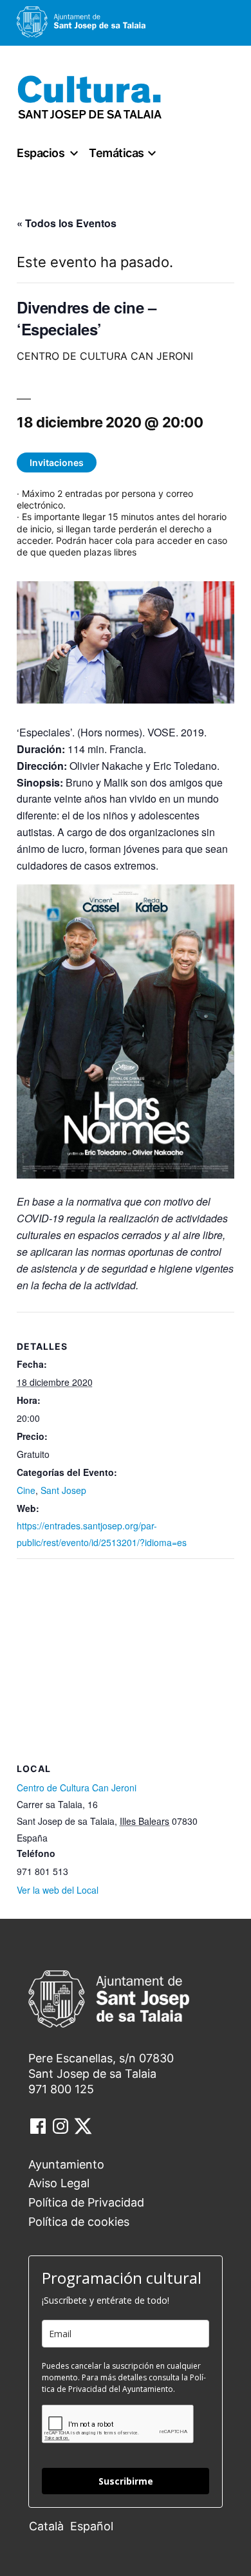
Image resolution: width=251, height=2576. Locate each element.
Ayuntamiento (66, 2164)
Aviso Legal (59, 2183)
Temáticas (116, 153)
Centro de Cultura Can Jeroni (77, 1787)
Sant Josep (63, 1490)
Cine (26, 1490)
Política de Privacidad (86, 2202)
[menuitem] (50, 2525)
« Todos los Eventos (67, 223)
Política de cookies (79, 2222)
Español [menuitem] (92, 2526)
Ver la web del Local (58, 1890)
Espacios (41, 153)
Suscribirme (126, 2481)
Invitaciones (57, 462)
